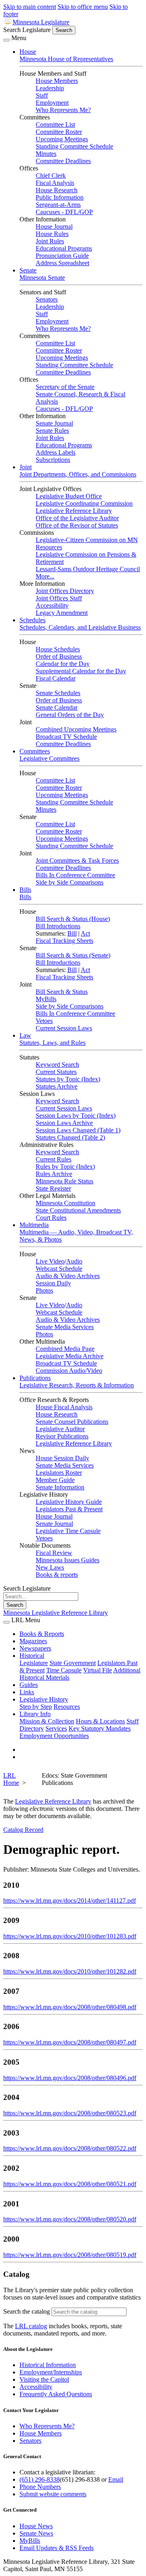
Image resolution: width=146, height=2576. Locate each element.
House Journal (54, 227)
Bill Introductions (58, 926)
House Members (57, 81)
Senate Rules (52, 431)
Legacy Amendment (62, 613)
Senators (47, 299)
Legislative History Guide (69, 1502)
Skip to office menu (83, 7)
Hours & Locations (100, 1721)
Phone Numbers (40, 2487)
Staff (42, 95)
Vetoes (44, 1021)
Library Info (35, 1714)
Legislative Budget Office (69, 496)
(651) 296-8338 (40, 2479)
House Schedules (58, 649)
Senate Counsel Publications (72, 1422)
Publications (35, 1378)
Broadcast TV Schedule (66, 737)
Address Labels (56, 452)
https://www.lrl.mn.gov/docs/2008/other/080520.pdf (70, 2219)
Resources (67, 1707)
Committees (35, 751)
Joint (26, 467)
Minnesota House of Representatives (66, 59)
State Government (73, 1663)
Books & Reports (42, 1634)
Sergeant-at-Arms (58, 205)
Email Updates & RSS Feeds (57, 2548)
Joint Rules (50, 241)
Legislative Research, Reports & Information (77, 1385)
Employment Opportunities (54, 1736)
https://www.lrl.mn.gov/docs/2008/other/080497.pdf (70, 2042)
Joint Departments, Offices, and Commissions (78, 474)
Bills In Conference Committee (75, 875)
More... (45, 576)
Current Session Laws (64, 1028)
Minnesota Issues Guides (68, 1560)
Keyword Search (57, 1065)
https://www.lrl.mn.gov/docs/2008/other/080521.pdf (70, 2184)
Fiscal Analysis (55, 183)
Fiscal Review (54, 1553)
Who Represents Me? (63, 110)
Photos (44, 1290)
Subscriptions (53, 460)
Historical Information (48, 2365)
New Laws (50, 1567)
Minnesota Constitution (65, 1203)
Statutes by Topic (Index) (68, 1079)
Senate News (36, 2533)
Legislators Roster (59, 1473)
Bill (72, 933)
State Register (53, 1188)
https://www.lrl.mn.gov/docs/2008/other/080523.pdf (70, 2113)
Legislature (34, 1663)
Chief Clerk (51, 175)
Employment (52, 103)
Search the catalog (27, 2311)
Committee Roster (59, 132)
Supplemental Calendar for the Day (81, 671)
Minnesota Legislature (41, 22)
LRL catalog (31, 2326)
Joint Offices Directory (65, 591)
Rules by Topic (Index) (65, 1167)
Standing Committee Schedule (74, 146)
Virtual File (98, 1670)
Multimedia (34, 1225)
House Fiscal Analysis (64, 1407)
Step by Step (36, 1707)
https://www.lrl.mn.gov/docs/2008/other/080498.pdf (70, 2007)
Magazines (33, 1641)
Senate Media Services (65, 1327)
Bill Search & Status (62, 992)
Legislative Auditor (60, 1429)
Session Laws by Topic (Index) (76, 1116)
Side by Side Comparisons (70, 882)
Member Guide (55, 1480)
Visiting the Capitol (44, 2379)
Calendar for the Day (63, 664)
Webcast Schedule (59, 1269)
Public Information (60, 197)
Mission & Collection (47, 1721)
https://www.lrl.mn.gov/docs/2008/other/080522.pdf (70, 2148)
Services (56, 1728)
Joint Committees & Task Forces (77, 860)
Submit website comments (53, 2494)
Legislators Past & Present (69, 1509)
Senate (28, 270)
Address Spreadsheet (62, 263)
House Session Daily (62, 1458)
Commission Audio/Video (69, 1371)
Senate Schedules (58, 693)
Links (27, 1692)
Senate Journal (54, 423)
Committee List (55, 124)
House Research (57, 190)
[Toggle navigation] (6, 40)
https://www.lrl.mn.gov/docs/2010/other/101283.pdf (70, 1936)
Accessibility (52, 605)
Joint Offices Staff (59, 598)
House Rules (52, 234)
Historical (32, 1656)
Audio (74, 1261)
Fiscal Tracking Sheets (64, 941)
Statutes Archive (57, 1086)
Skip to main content (30, 7)
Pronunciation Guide (62, 256)
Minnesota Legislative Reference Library (56, 1613)
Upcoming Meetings (62, 139)
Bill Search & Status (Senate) (73, 955)
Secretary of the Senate (65, 387)
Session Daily (53, 1283)
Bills (25, 890)
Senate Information (60, 1487)
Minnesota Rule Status (64, 1181)
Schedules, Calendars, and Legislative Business (80, 627)
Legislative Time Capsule (68, 1531)
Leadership (50, 88)
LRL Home (11, 1779)
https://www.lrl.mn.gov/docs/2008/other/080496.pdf (70, 2078)
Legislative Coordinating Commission (84, 503)
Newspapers (35, 1648)
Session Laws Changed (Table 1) (78, 1130)
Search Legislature (27, 30)
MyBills (46, 999)
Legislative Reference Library (74, 511)
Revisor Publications (62, 1436)
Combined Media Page (65, 1349)
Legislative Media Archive (70, 1356)
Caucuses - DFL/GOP (64, 212)
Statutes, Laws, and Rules (53, 1043)
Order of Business (59, 656)
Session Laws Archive (64, 1123)
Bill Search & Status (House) (73, 919)
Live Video (50, 1261)
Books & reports (57, 1575)
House (28, 52)
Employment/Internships (51, 2372)
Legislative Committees (49, 758)
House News (36, 2526)
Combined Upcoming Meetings (76, 729)
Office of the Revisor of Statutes (77, 525)
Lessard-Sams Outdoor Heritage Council (88, 569)
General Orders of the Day (70, 715)
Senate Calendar (57, 707)
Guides (29, 1685)
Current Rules (54, 1159)
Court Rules (51, 1218)
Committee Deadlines (63, 161)
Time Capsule (64, 1670)
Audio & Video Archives (68, 1276)
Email (116, 2479)
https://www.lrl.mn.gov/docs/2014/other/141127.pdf (70, 1901)
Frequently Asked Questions (56, 2394)
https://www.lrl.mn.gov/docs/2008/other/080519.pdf (70, 2255)
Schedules (32, 620)
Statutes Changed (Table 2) (70, 1137)
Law (25, 1035)
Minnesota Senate (42, 278)
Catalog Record (23, 1830)
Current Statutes (56, 1072)
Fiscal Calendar (56, 678)
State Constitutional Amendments (78, 1210)
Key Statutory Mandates (100, 1728)
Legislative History (44, 1699)
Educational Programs (64, 248)
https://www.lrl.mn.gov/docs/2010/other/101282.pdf (70, 1971)
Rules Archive (54, 1174)
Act (85, 933)
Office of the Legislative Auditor (77, 518)
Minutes (46, 154)
